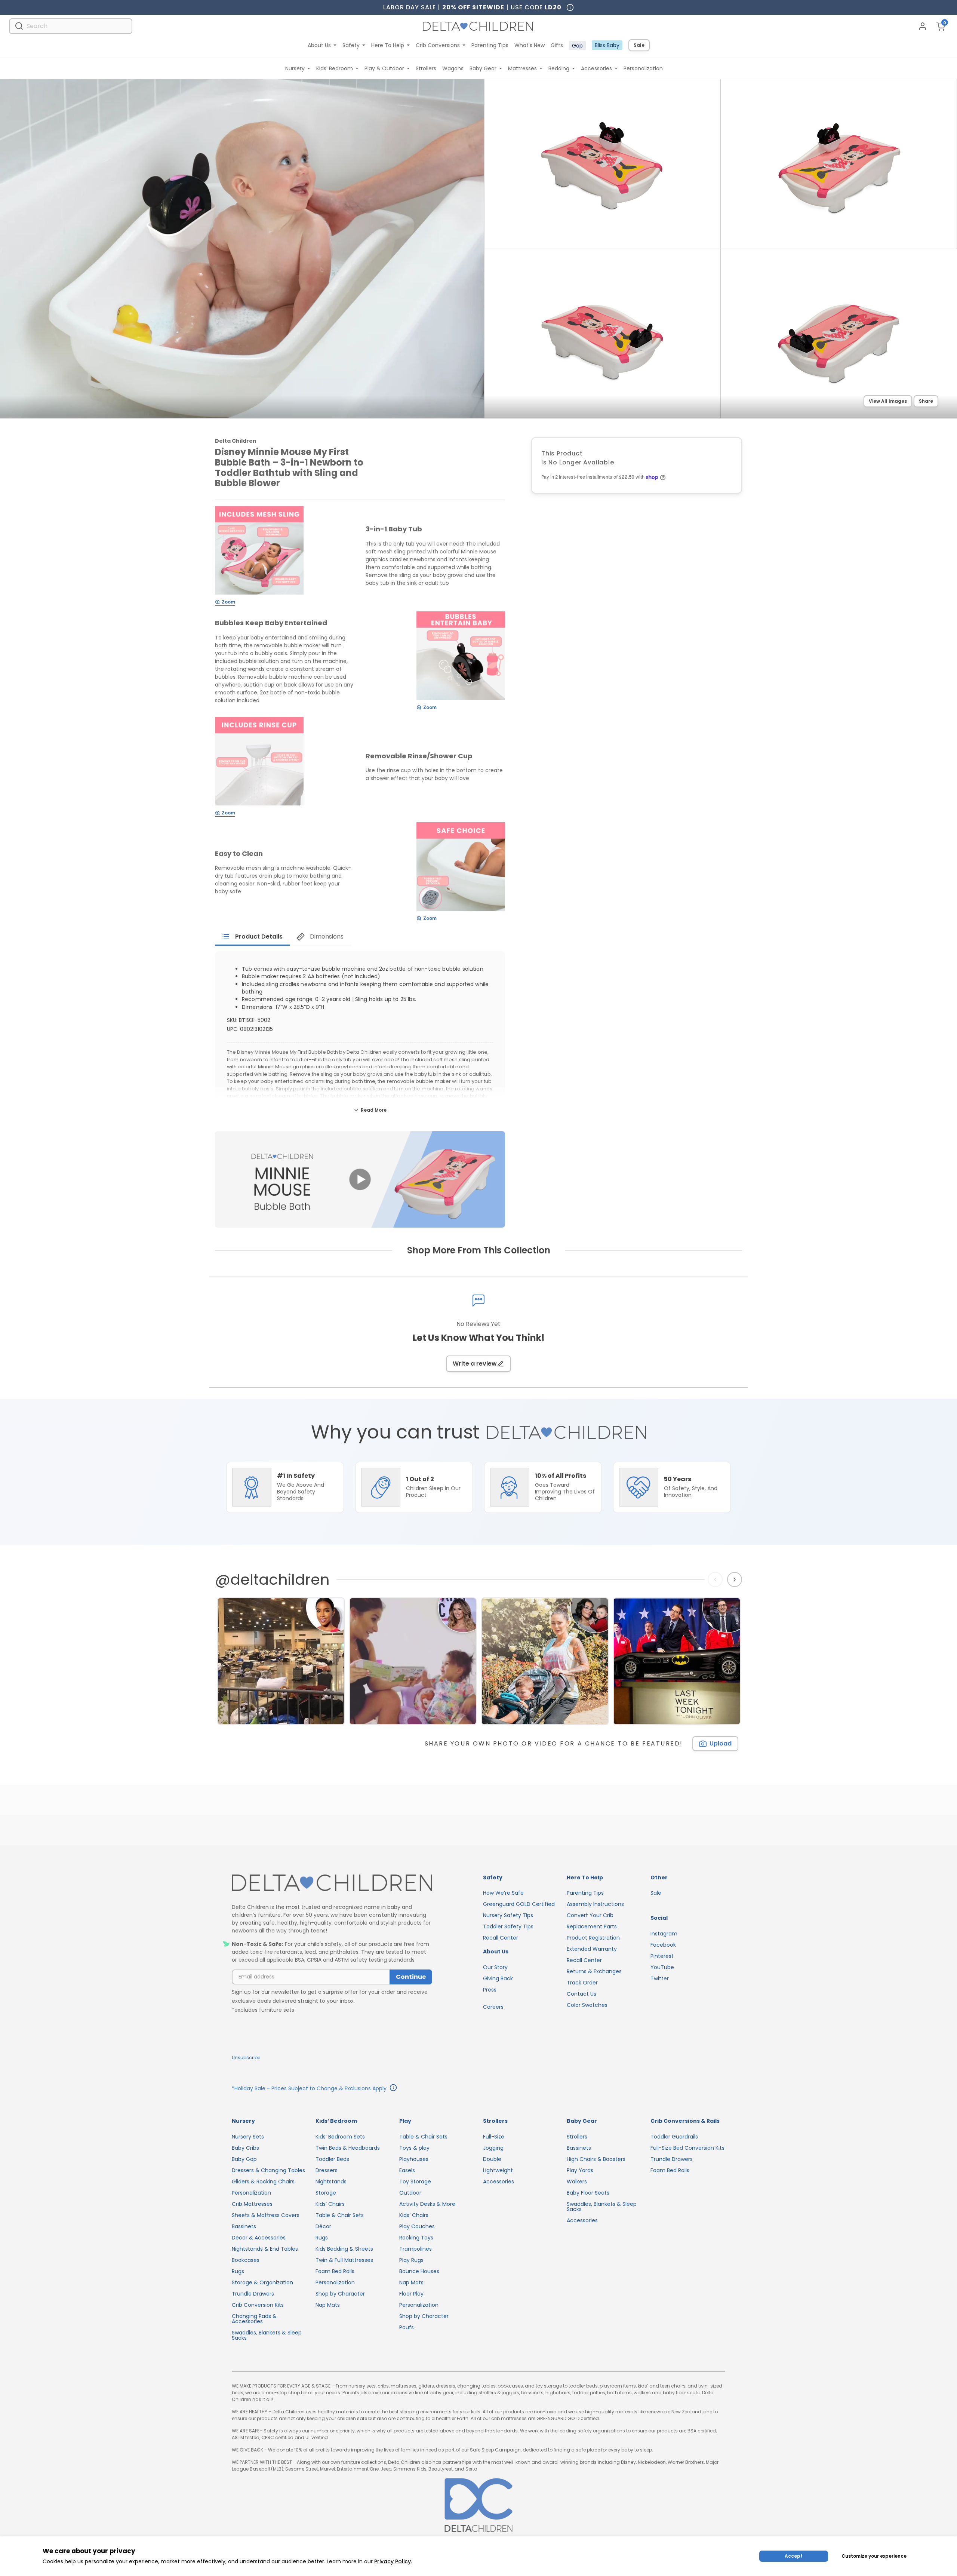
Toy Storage (415, 2182)
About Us (319, 45)
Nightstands (331, 2182)
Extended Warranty (592, 1949)
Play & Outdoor (384, 68)
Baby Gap (244, 2159)
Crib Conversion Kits (258, 2305)
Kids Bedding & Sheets (344, 2249)
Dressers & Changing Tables (268, 2170)
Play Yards (580, 2170)
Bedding (559, 68)
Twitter (660, 1978)
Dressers (327, 2170)
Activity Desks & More (427, 2204)
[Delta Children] (332, 1883)
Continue (411, 1977)
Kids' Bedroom (335, 68)
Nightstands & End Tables (265, 2249)
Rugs (238, 2271)
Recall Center (501, 1938)
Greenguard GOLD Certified (519, 1904)
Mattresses (522, 68)
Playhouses (414, 2159)
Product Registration (593, 1938)
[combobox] (71, 26)
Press (490, 1990)
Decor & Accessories (259, 2238)
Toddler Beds (332, 2159)
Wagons (453, 68)
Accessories (596, 68)
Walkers (577, 2182)
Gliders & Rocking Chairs (263, 2182)
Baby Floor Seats (588, 2193)
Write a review (475, 1364)
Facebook (663, 1945)
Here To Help (388, 45)
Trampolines (416, 2249)
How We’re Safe (503, 1893)
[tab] (253, 937)
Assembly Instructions (595, 1904)
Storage (326, 2193)
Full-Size (494, 2137)
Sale (639, 45)
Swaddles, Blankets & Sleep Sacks (267, 2335)
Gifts (557, 45)
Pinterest (662, 1956)
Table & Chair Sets (340, 2215)
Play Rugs (411, 2260)
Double (492, 2159)
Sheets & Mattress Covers (266, 2215)
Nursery (295, 68)
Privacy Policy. (393, 2561)
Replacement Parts (592, 1926)
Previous (717, 1579)
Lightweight (498, 2170)
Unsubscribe (246, 2058)
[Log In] (923, 26)
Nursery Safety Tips (508, 1915)
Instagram (664, 1934)
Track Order (582, 1983)
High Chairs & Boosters (596, 2159)
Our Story (495, 1967)
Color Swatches (587, 2005)
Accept (794, 2556)
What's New (530, 45)
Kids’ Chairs (330, 2204)
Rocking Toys (416, 2238)
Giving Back (498, 1978)
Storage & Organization (262, 2282)
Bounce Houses (419, 2271)
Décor (323, 2226)
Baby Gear (483, 68)
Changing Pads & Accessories (254, 2319)
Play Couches (417, 2226)
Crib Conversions (438, 45)
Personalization (643, 68)
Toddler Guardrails (674, 2137)
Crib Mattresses (252, 2204)
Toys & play (414, 2148)
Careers (493, 2007)
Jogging (493, 2148)
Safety (351, 45)
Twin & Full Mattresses (344, 2260)
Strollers (426, 68)
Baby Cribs (245, 2148)
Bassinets (244, 2226)
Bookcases (246, 2260)
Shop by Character (340, 2294)
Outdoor (410, 2193)
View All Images (888, 401)
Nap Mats (328, 2305)
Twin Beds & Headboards (348, 2148)
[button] (360, 1179)
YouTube (662, 1967)
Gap (577, 46)
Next (736, 1579)
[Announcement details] (393, 2089)
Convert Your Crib (590, 1915)
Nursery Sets (248, 2137)
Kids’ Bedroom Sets (340, 2137)
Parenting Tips (490, 45)
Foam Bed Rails (335, 2271)
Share (926, 401)
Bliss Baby (607, 45)
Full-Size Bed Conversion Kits (687, 2148)
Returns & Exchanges (594, 1971)
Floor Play (411, 2294)
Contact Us (581, 1994)
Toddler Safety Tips (508, 1926)
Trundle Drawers (253, 2294)
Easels (407, 2170)
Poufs (407, 2327)
